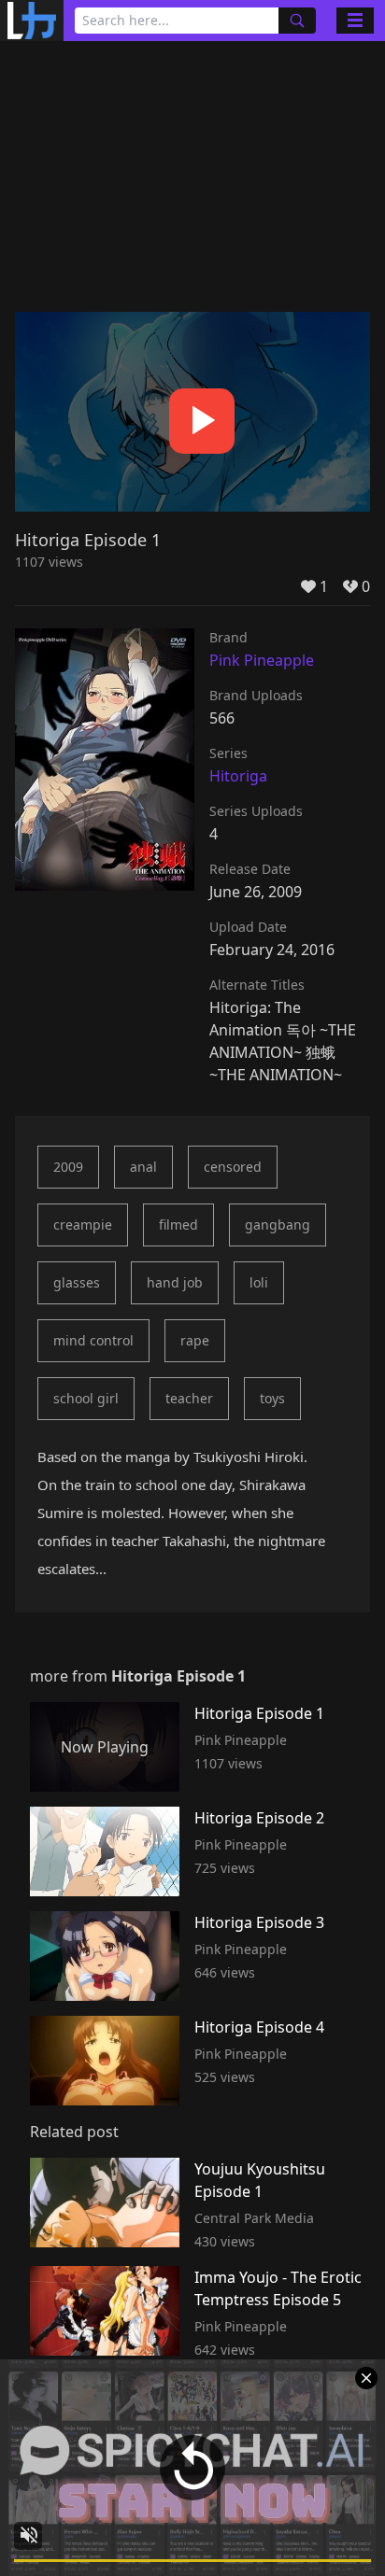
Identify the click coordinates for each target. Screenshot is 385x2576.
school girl (86, 1398)
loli (259, 1282)
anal (143, 1167)
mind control (93, 1340)
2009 (68, 1167)
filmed (178, 1225)
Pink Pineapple (262, 660)
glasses (77, 1282)
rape (195, 1340)
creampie (83, 1225)
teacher (189, 1398)
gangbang (278, 1225)
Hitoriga (238, 776)
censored (233, 1167)
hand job (175, 1282)
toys (272, 1398)
